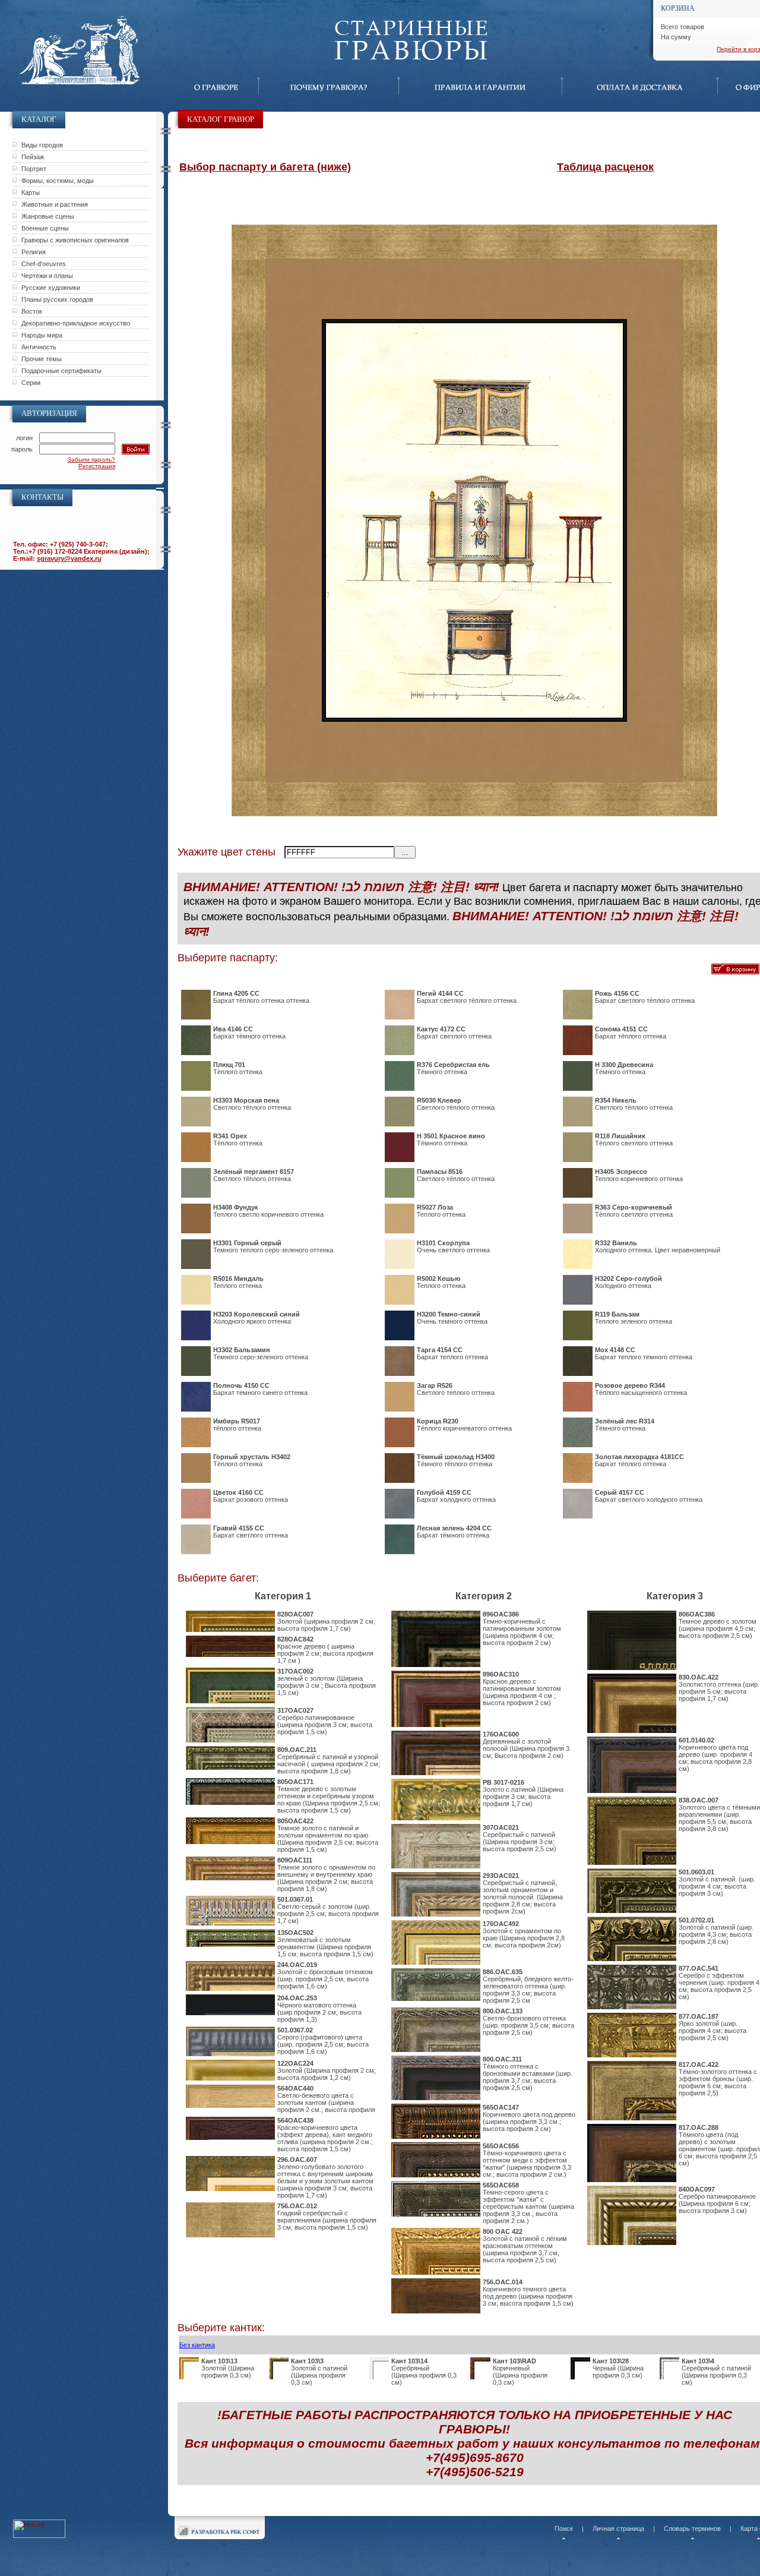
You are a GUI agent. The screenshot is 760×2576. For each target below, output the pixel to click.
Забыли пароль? (91, 460)
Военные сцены (45, 228)
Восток (32, 311)
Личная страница (618, 2528)
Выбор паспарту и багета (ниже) (265, 167)
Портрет (34, 169)
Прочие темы (42, 359)
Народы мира (42, 335)
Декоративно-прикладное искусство (76, 323)
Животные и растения (55, 204)
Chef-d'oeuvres (44, 264)
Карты (31, 192)
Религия (34, 252)
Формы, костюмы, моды (58, 181)
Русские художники (51, 288)
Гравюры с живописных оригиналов (75, 240)
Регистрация (97, 466)
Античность (39, 347)
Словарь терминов (692, 2528)
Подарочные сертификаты (61, 371)
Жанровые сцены (48, 216)
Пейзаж (33, 157)
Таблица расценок (605, 167)
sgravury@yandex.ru (69, 558)
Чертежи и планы (47, 276)
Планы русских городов (57, 299)
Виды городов (42, 145)
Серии (31, 383)
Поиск (564, 2528)
